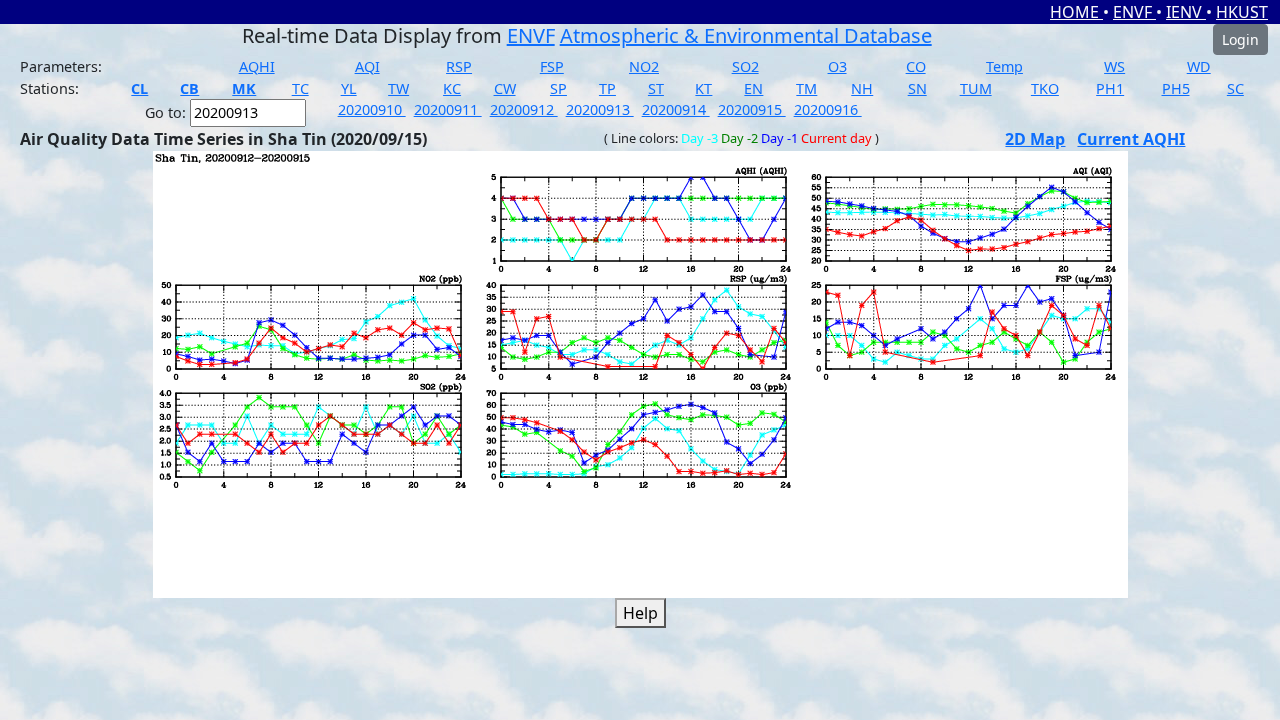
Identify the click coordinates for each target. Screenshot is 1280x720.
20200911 (448, 109)
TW (398, 88)
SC (1235, 88)
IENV (1186, 12)
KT (703, 88)
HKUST (1242, 12)
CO (916, 66)
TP (607, 88)
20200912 (524, 109)
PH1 (1110, 88)
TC (300, 88)
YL (349, 88)
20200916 (828, 109)
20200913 (600, 109)
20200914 (676, 109)
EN (753, 88)
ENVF (1134, 12)
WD (1199, 66)
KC (452, 88)
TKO (1045, 88)
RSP (459, 66)
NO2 (644, 66)
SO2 (745, 66)
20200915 (752, 109)
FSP (552, 66)
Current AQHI (1131, 139)
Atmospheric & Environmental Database (746, 35)
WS (1114, 66)
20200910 (372, 109)
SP (558, 88)
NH (862, 88)
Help (640, 613)
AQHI (257, 66)
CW (505, 88)
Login (1240, 39)
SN (917, 88)
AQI (367, 66)
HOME (1076, 12)
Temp (1004, 66)
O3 (837, 66)
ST (656, 88)
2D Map (1035, 139)
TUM (976, 88)
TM (806, 88)
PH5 (1176, 88)
